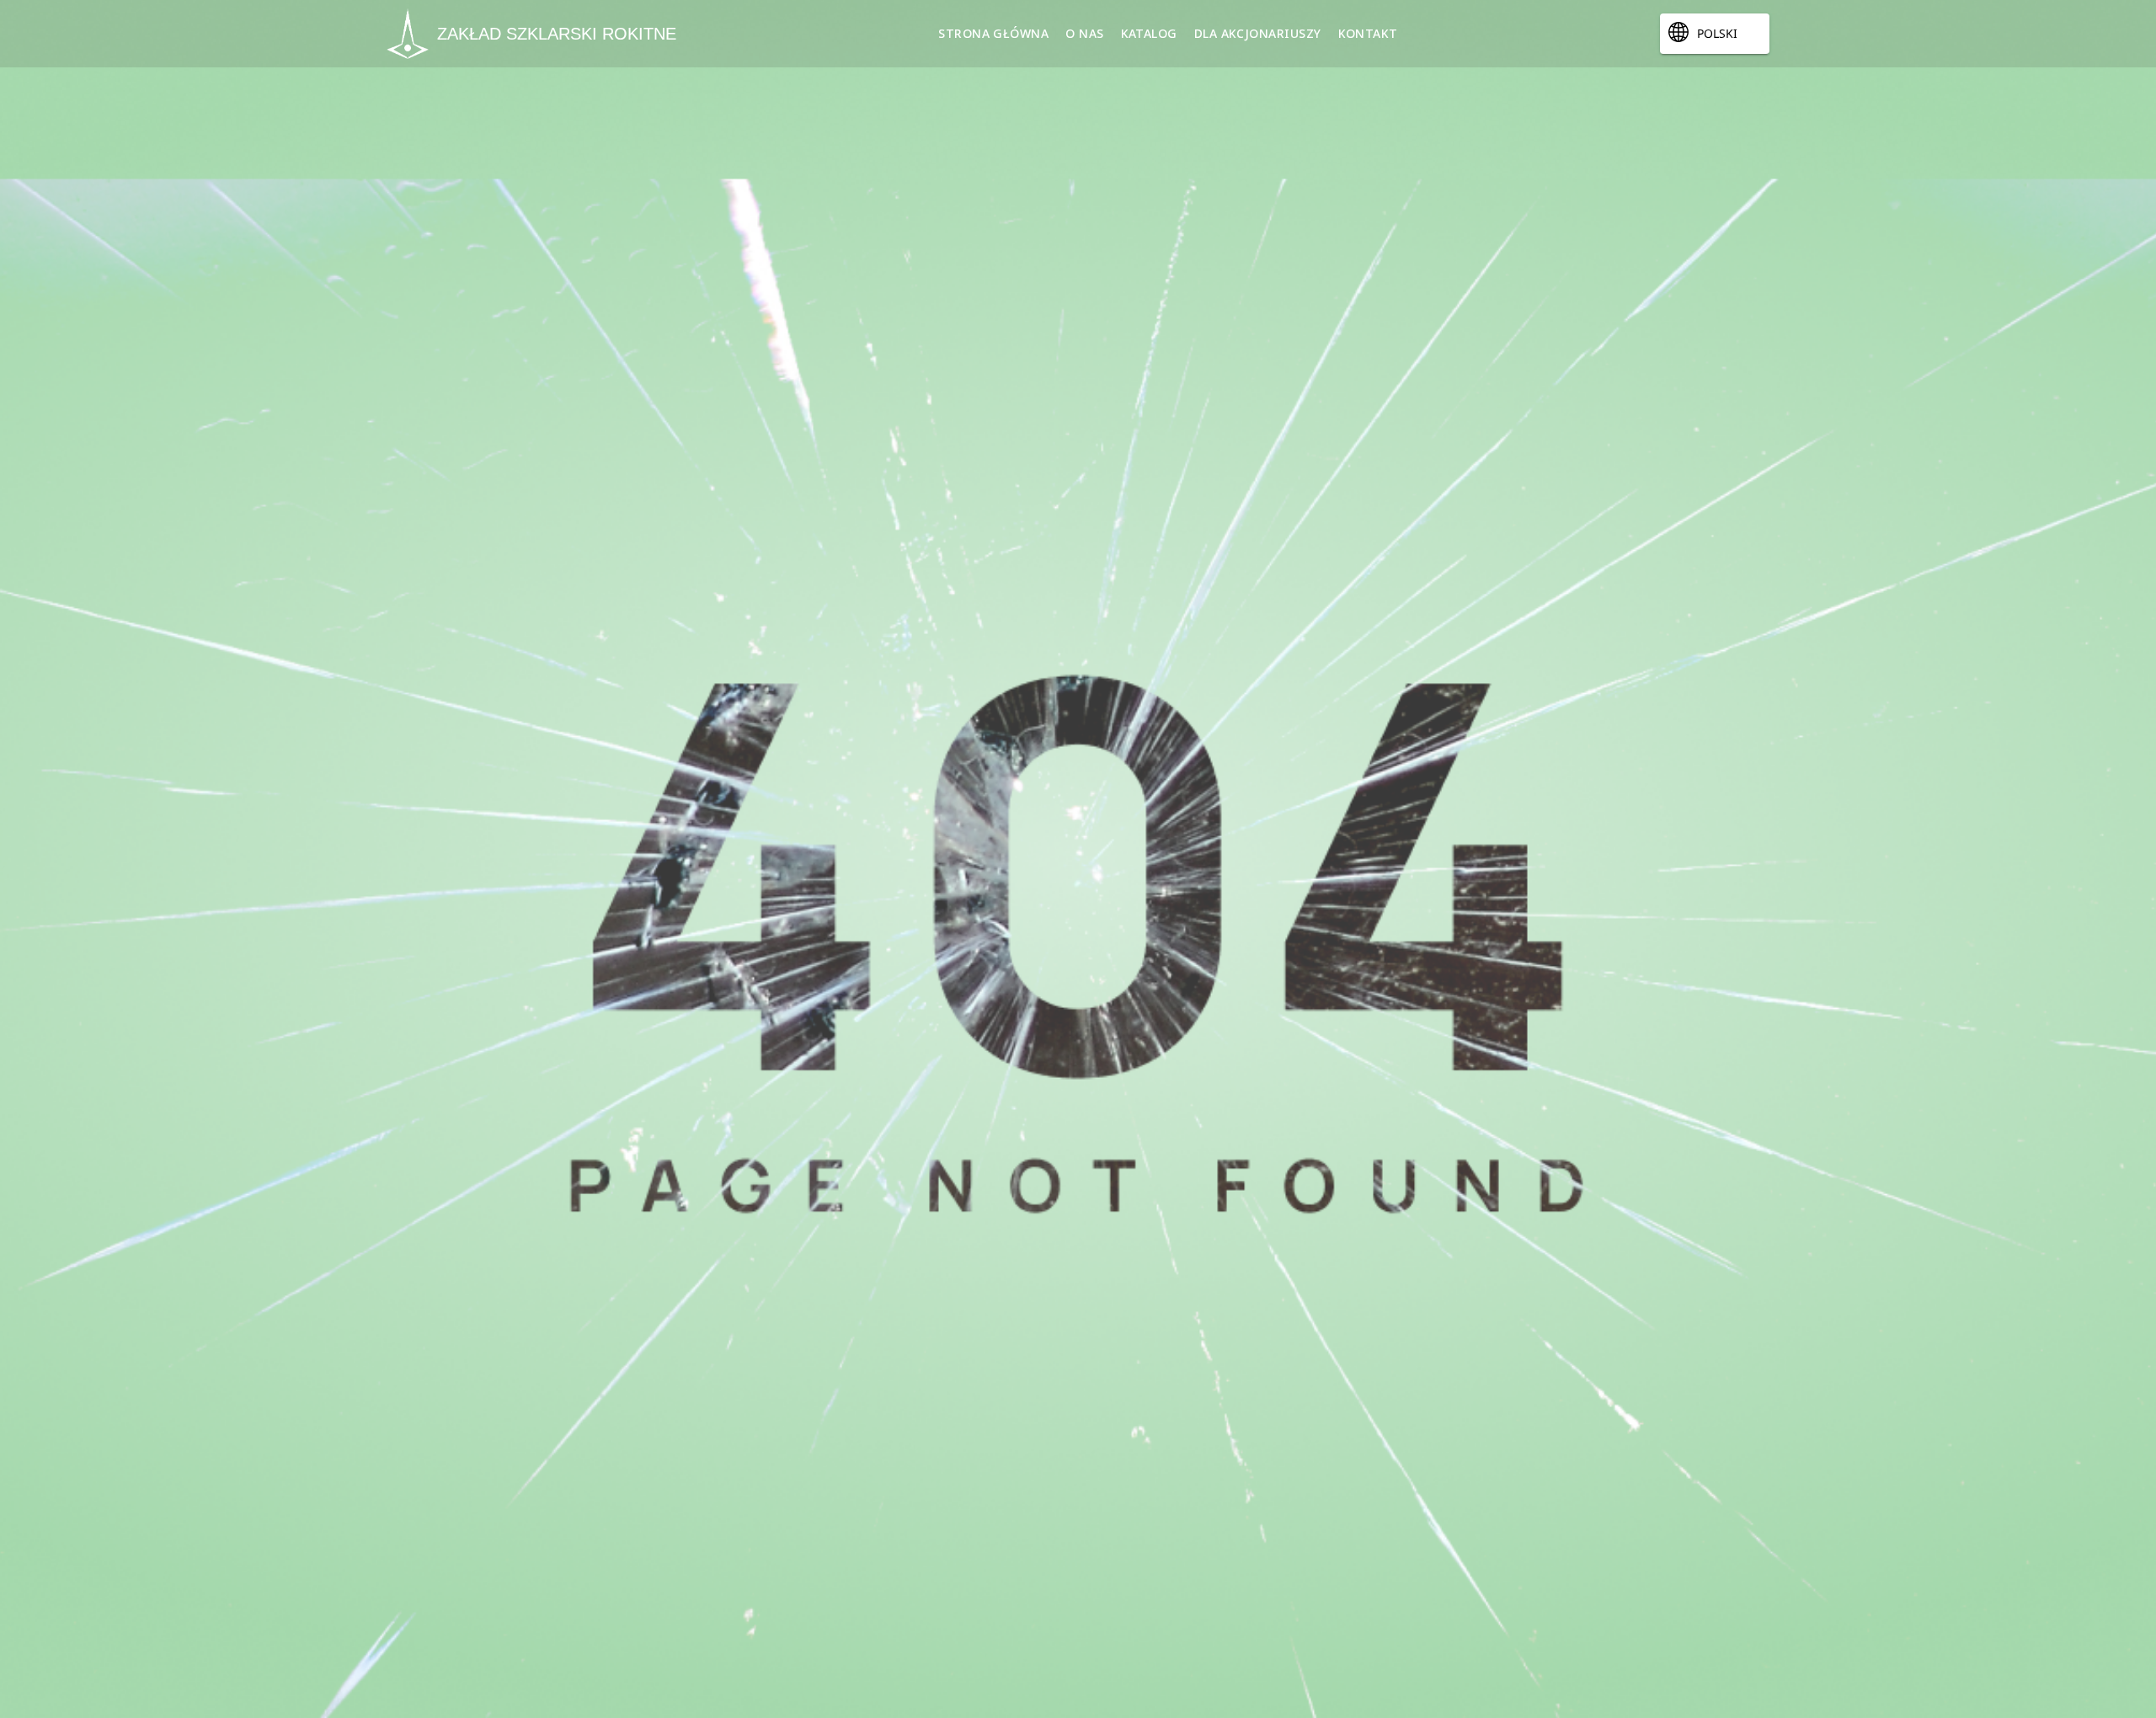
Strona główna (993, 33)
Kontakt (1368, 33)
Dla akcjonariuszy (1258, 33)
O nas (1084, 33)
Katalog (1149, 33)
